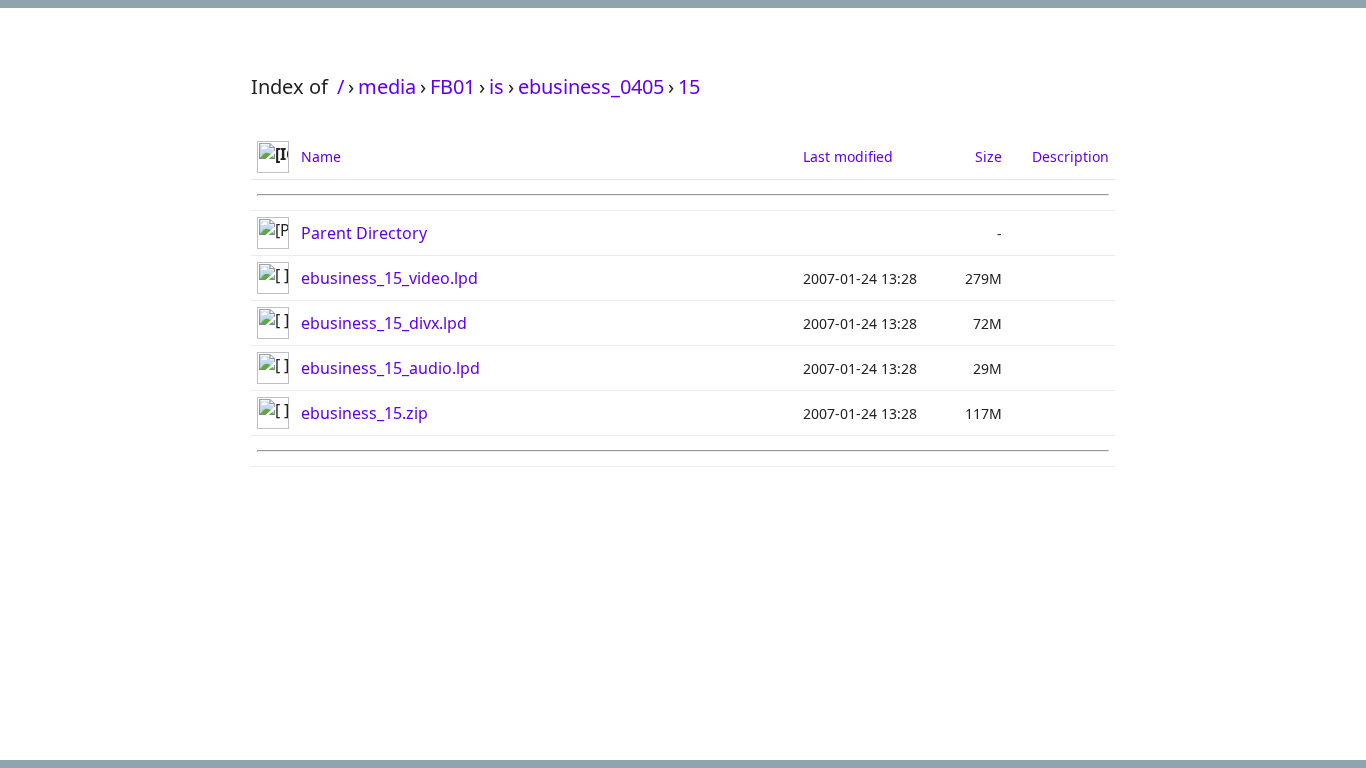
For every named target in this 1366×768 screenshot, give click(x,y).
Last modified (848, 156)
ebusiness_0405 (591, 86)
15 (689, 86)
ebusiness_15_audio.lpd (390, 368)
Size (988, 156)
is (496, 86)
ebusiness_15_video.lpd (389, 278)
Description (1070, 156)
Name (321, 156)
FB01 (452, 86)
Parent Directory (364, 233)
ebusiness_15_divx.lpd (384, 323)
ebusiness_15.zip (364, 413)
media (387, 86)
